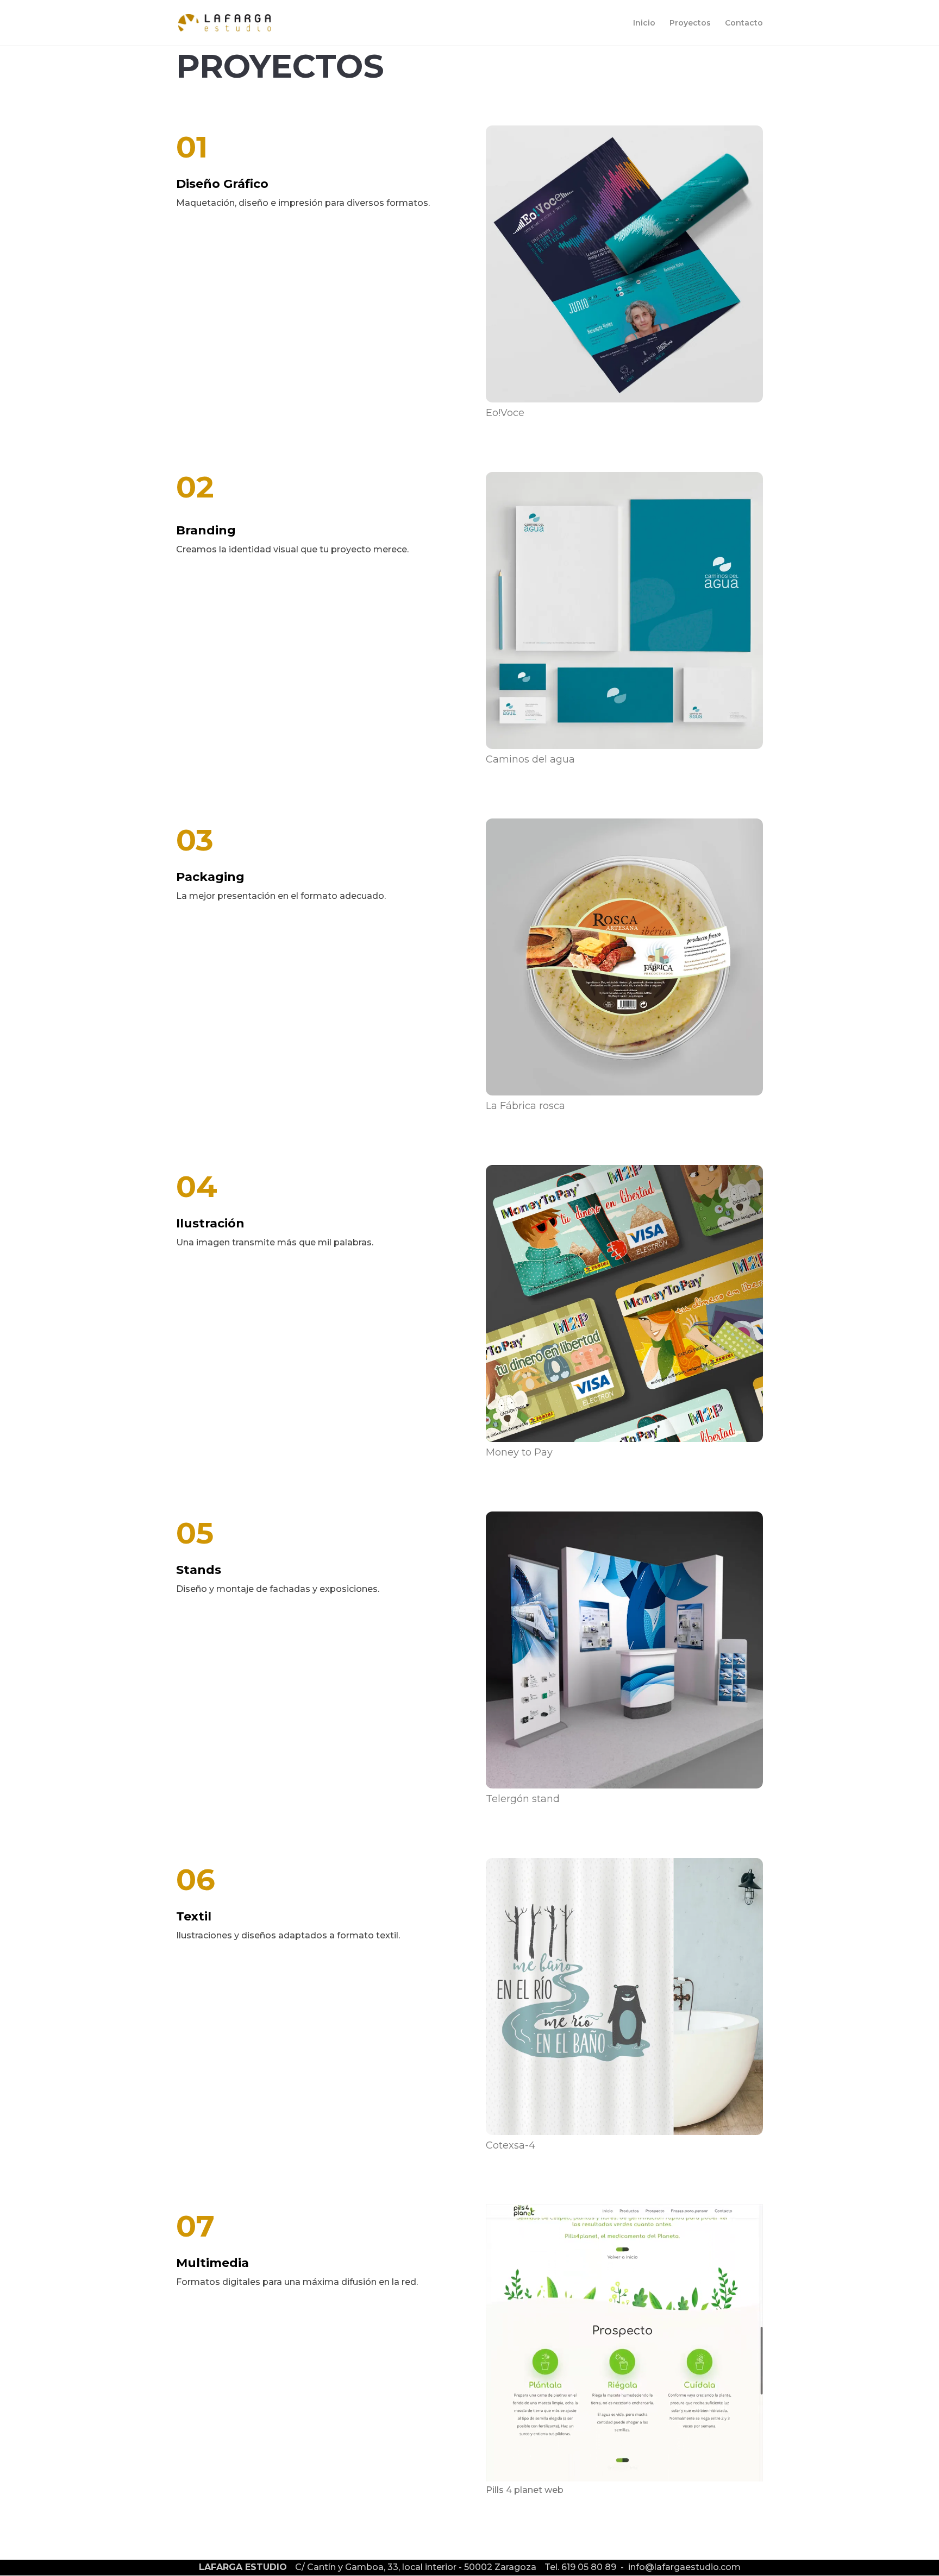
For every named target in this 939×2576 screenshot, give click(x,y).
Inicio (644, 23)
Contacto (744, 23)
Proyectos (690, 23)
